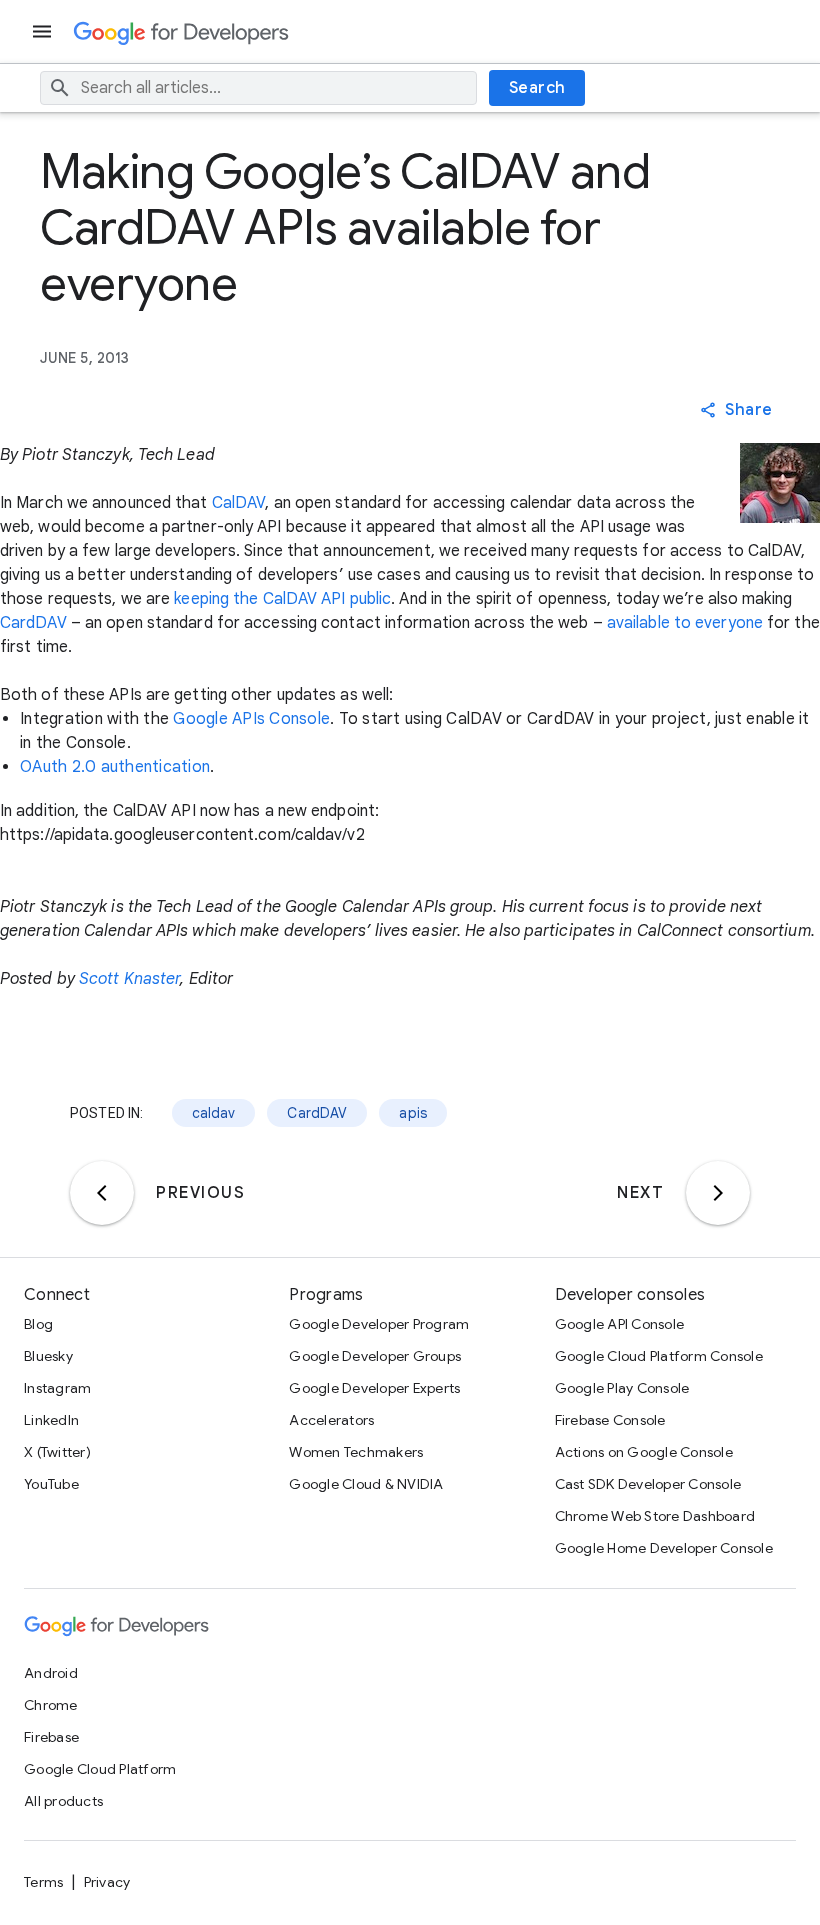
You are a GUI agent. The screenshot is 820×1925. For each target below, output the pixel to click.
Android (51, 1673)
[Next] (718, 1193)
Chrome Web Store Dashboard (655, 1516)
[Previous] (102, 1193)
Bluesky (48, 1356)
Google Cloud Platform (100, 1769)
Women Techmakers (356, 1452)
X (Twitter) (57, 1452)
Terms (43, 1882)
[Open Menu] (44, 31)
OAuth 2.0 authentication (115, 767)
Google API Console (620, 1324)
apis (413, 1113)
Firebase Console (610, 1420)
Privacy (107, 1882)
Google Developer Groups (375, 1356)
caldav (214, 1113)
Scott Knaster (129, 979)
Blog (38, 1324)
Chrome (51, 1705)
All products (63, 1801)
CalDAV (239, 503)
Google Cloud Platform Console (659, 1356)
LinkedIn (51, 1420)
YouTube (51, 1484)
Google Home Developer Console (664, 1548)
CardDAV (33, 623)
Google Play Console (622, 1388)
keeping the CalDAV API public (282, 599)
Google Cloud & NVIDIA (366, 1484)
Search (537, 88)
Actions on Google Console (644, 1452)
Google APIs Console (251, 719)
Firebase (51, 1737)
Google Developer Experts (374, 1388)
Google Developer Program (379, 1324)
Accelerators (331, 1420)
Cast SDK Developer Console (648, 1484)
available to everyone (685, 623)
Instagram (57, 1388)
